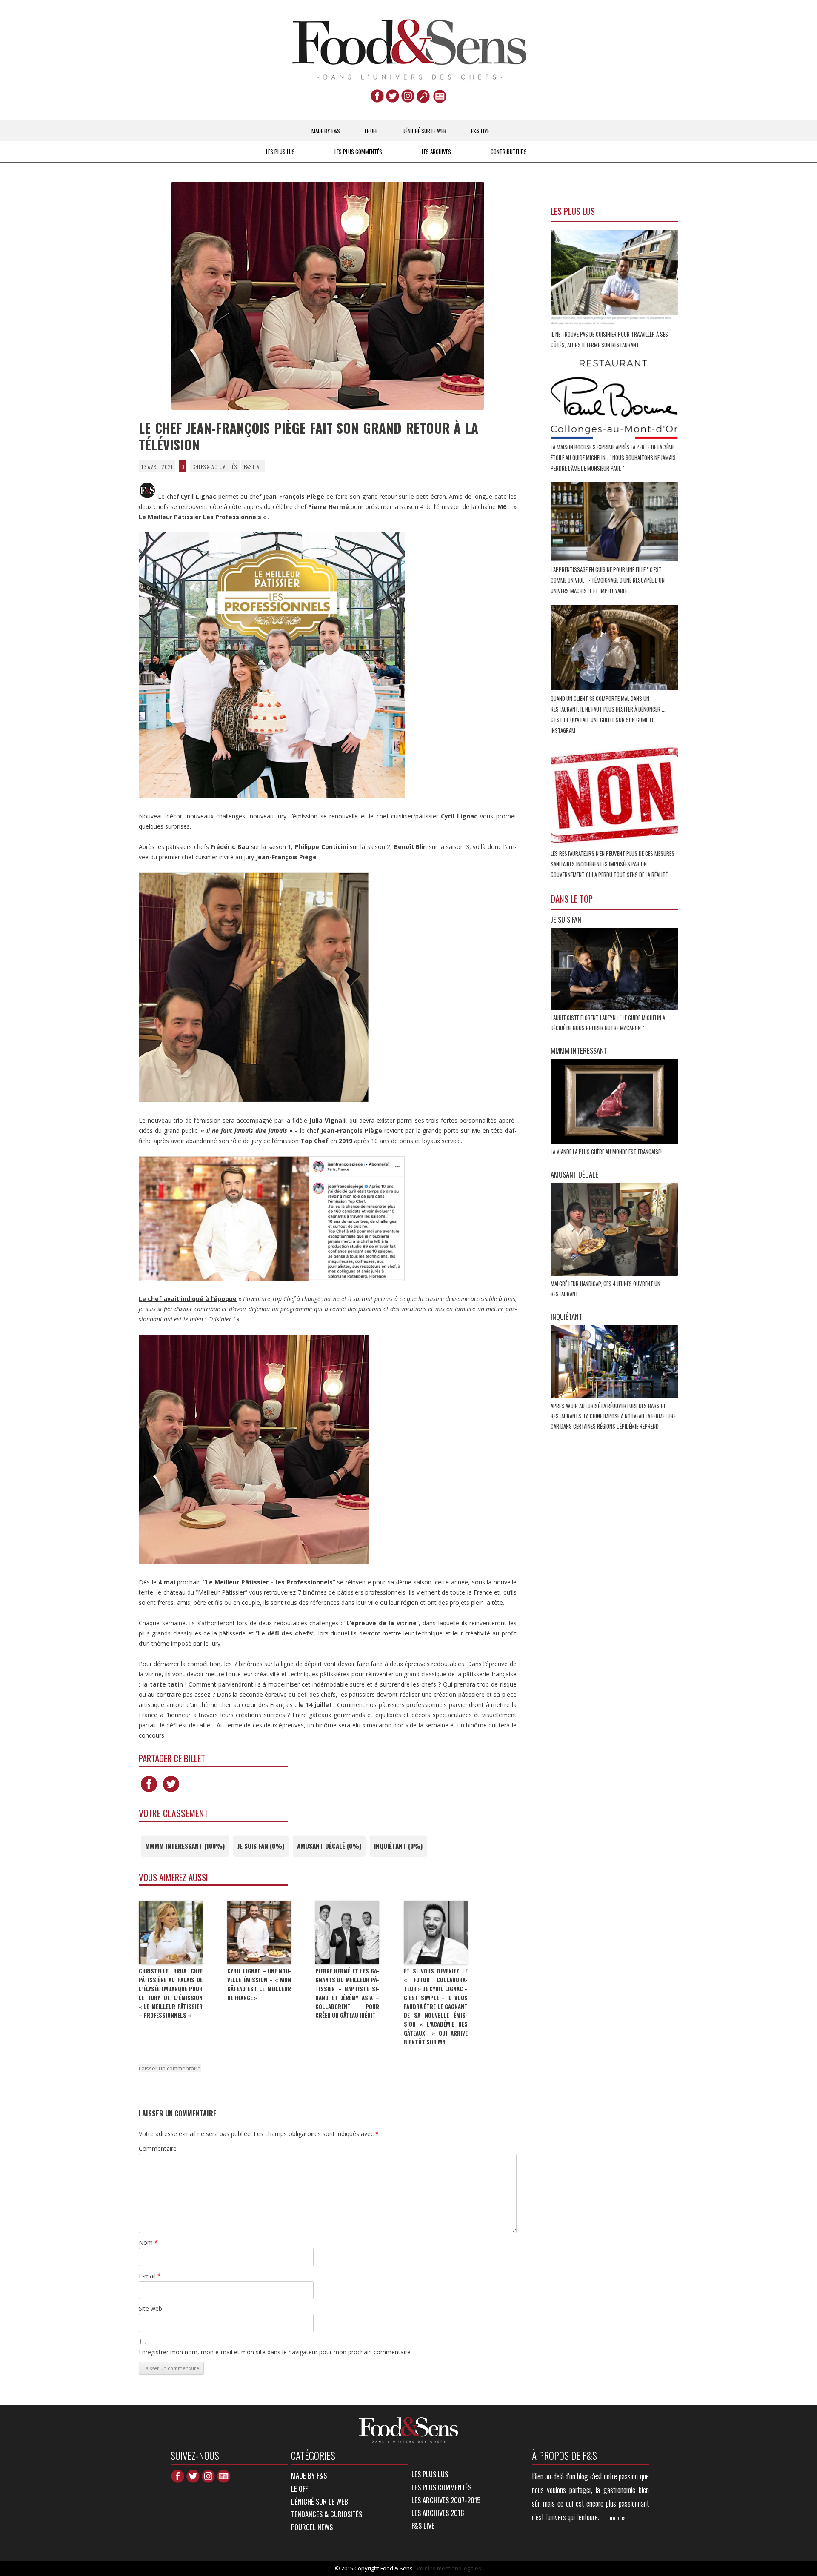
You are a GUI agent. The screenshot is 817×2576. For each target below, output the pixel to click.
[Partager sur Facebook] (149, 1792)
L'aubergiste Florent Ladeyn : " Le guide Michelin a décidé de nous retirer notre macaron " (608, 1023)
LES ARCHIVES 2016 (438, 2513)
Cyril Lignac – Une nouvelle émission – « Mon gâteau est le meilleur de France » (259, 1984)
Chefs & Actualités (215, 467)
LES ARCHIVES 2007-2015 (446, 2500)
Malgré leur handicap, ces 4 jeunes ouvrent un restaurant (606, 1289)
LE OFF (371, 131)
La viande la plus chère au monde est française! (607, 1152)
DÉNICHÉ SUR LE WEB (424, 131)
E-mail (150, 2276)
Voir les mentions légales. (450, 2568)
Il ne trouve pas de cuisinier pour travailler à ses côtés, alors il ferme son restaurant (609, 339)
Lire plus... (618, 2518)
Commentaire (158, 2149)
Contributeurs (509, 152)
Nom (148, 2243)
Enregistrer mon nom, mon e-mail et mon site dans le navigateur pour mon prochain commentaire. (275, 2352)
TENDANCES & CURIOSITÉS (327, 2514)
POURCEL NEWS (312, 2527)
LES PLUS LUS (280, 152)
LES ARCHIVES (436, 152)
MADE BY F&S (326, 131)
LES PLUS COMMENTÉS (358, 152)
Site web (150, 2309)
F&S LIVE (480, 131)
